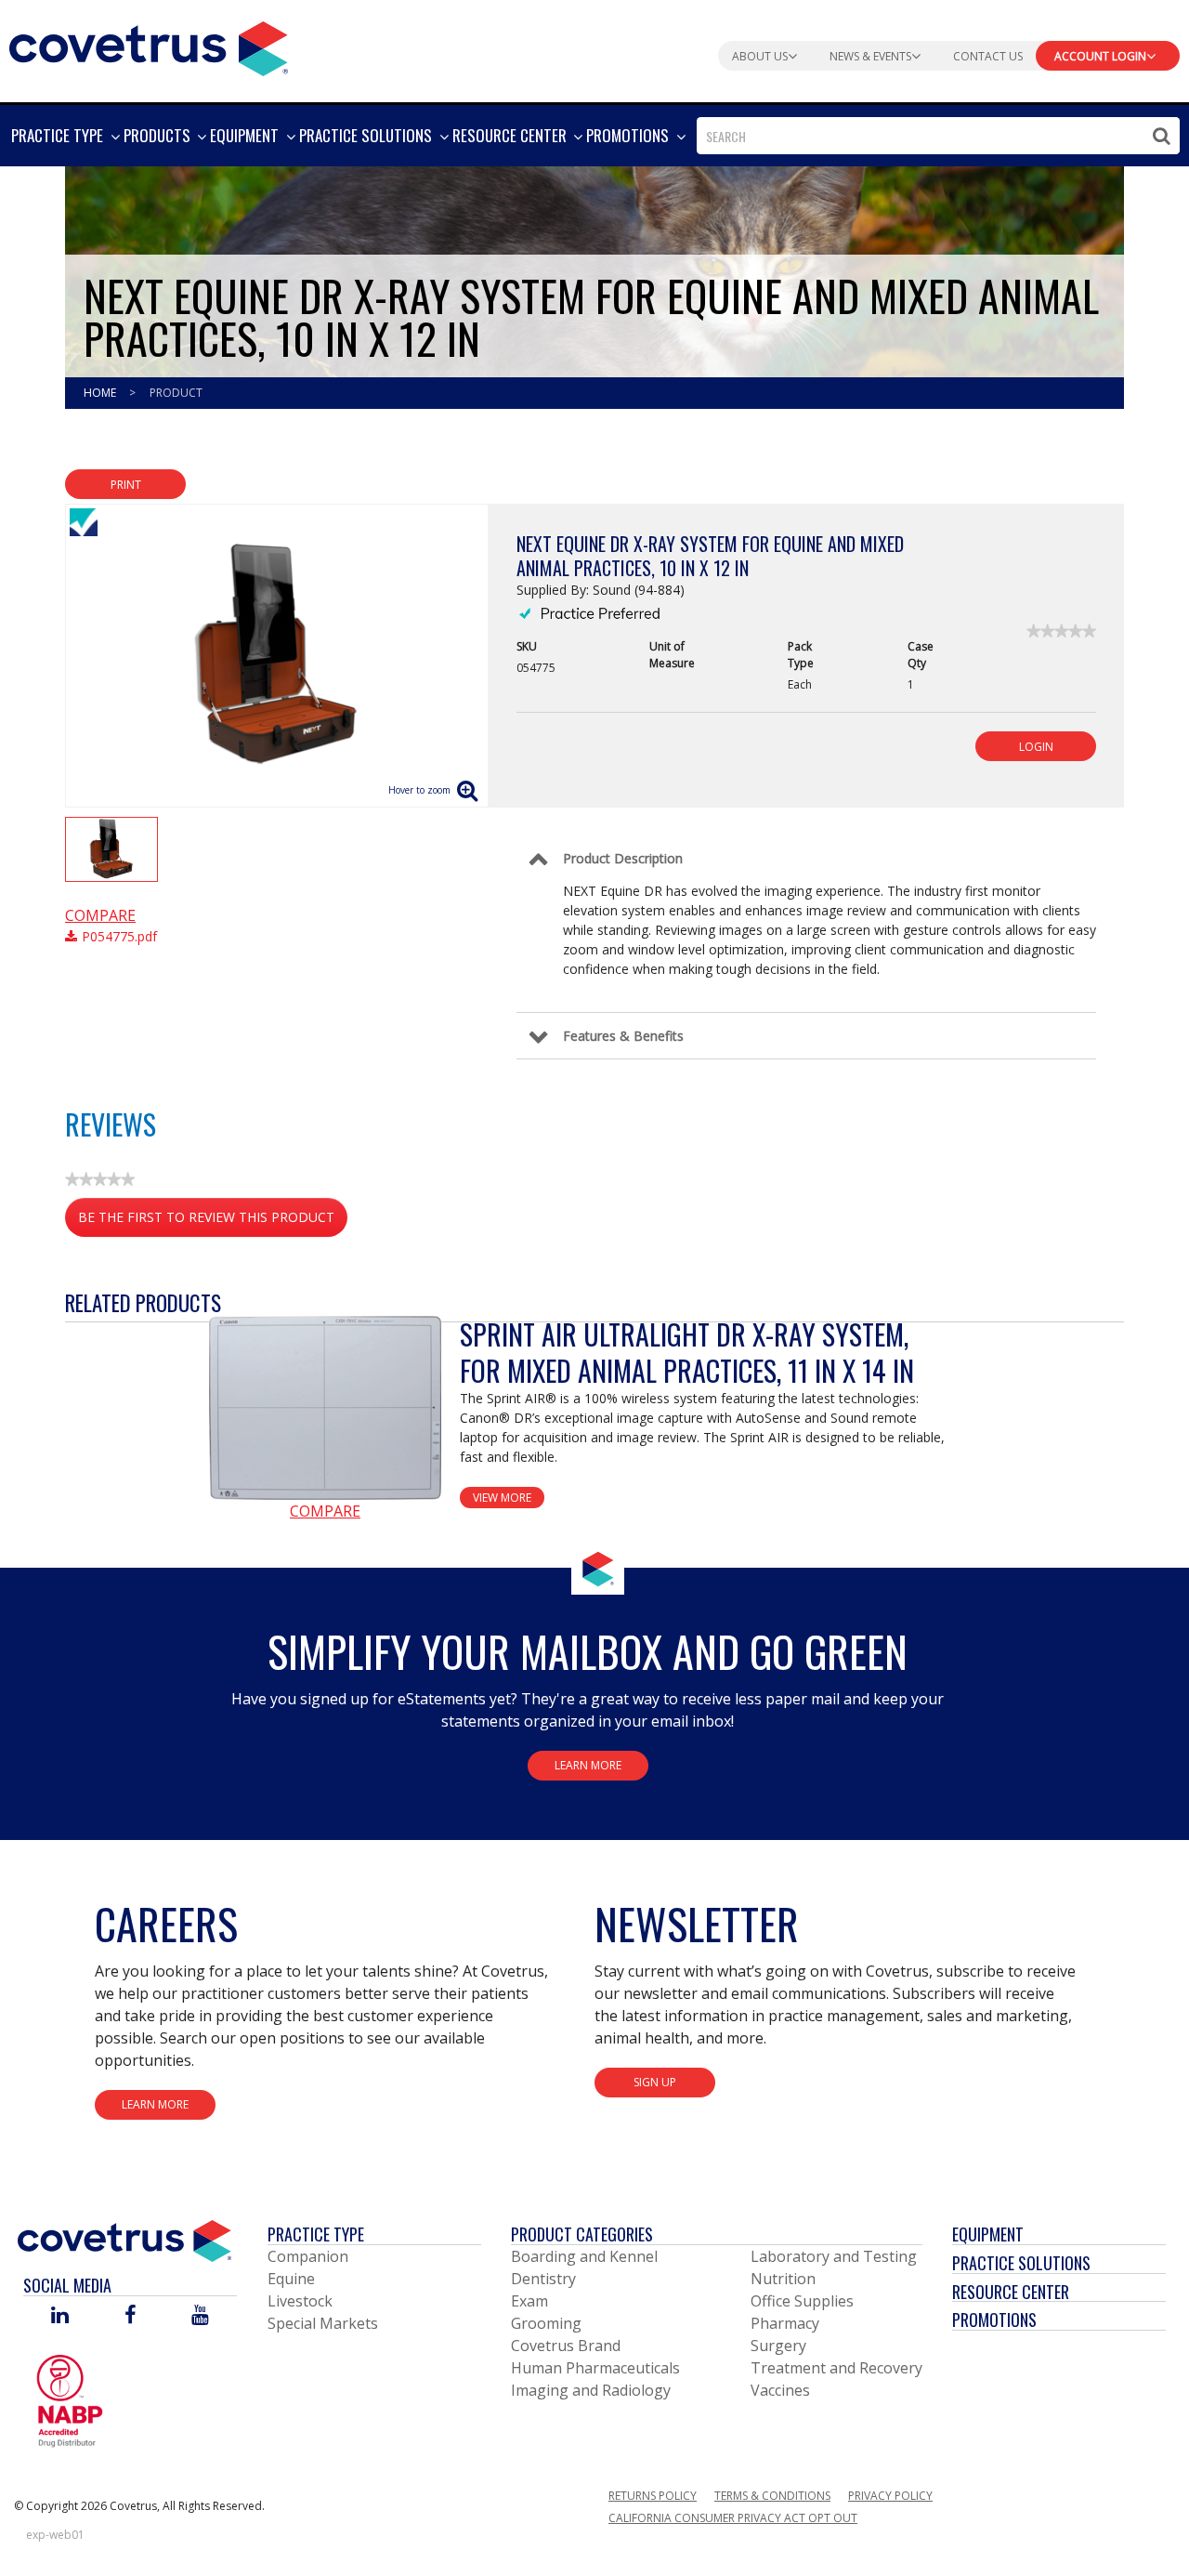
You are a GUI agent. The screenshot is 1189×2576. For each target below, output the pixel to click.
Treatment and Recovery (836, 2368)
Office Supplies (802, 2301)
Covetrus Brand (566, 2346)
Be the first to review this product (213, 1222)
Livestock (300, 2301)
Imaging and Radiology (591, 2390)
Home (101, 393)
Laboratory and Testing (834, 2256)
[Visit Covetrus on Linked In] (60, 2316)
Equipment (988, 2234)
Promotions (994, 2320)
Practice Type (316, 2234)
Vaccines (780, 2390)
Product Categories (582, 2234)
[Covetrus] (149, 46)
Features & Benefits (623, 1036)
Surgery (778, 2346)
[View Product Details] (325, 1408)
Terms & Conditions (772, 2496)
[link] (1061, 631)
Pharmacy (785, 2323)
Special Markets (323, 2323)
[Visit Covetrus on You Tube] (200, 2316)
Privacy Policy (890, 2496)
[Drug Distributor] (70, 2399)
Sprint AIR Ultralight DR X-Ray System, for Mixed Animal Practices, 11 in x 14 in (687, 1352)
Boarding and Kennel (584, 2256)
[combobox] (938, 136)
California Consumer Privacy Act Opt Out (733, 2518)
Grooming (546, 2323)
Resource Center (1011, 2292)
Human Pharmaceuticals (595, 2368)
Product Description (623, 858)
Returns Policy (653, 2496)
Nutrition (783, 2279)
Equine (291, 2279)
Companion (308, 2256)
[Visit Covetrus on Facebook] (130, 2316)
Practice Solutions (1021, 2263)
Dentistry (543, 2279)
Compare (100, 915)
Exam (529, 2301)
